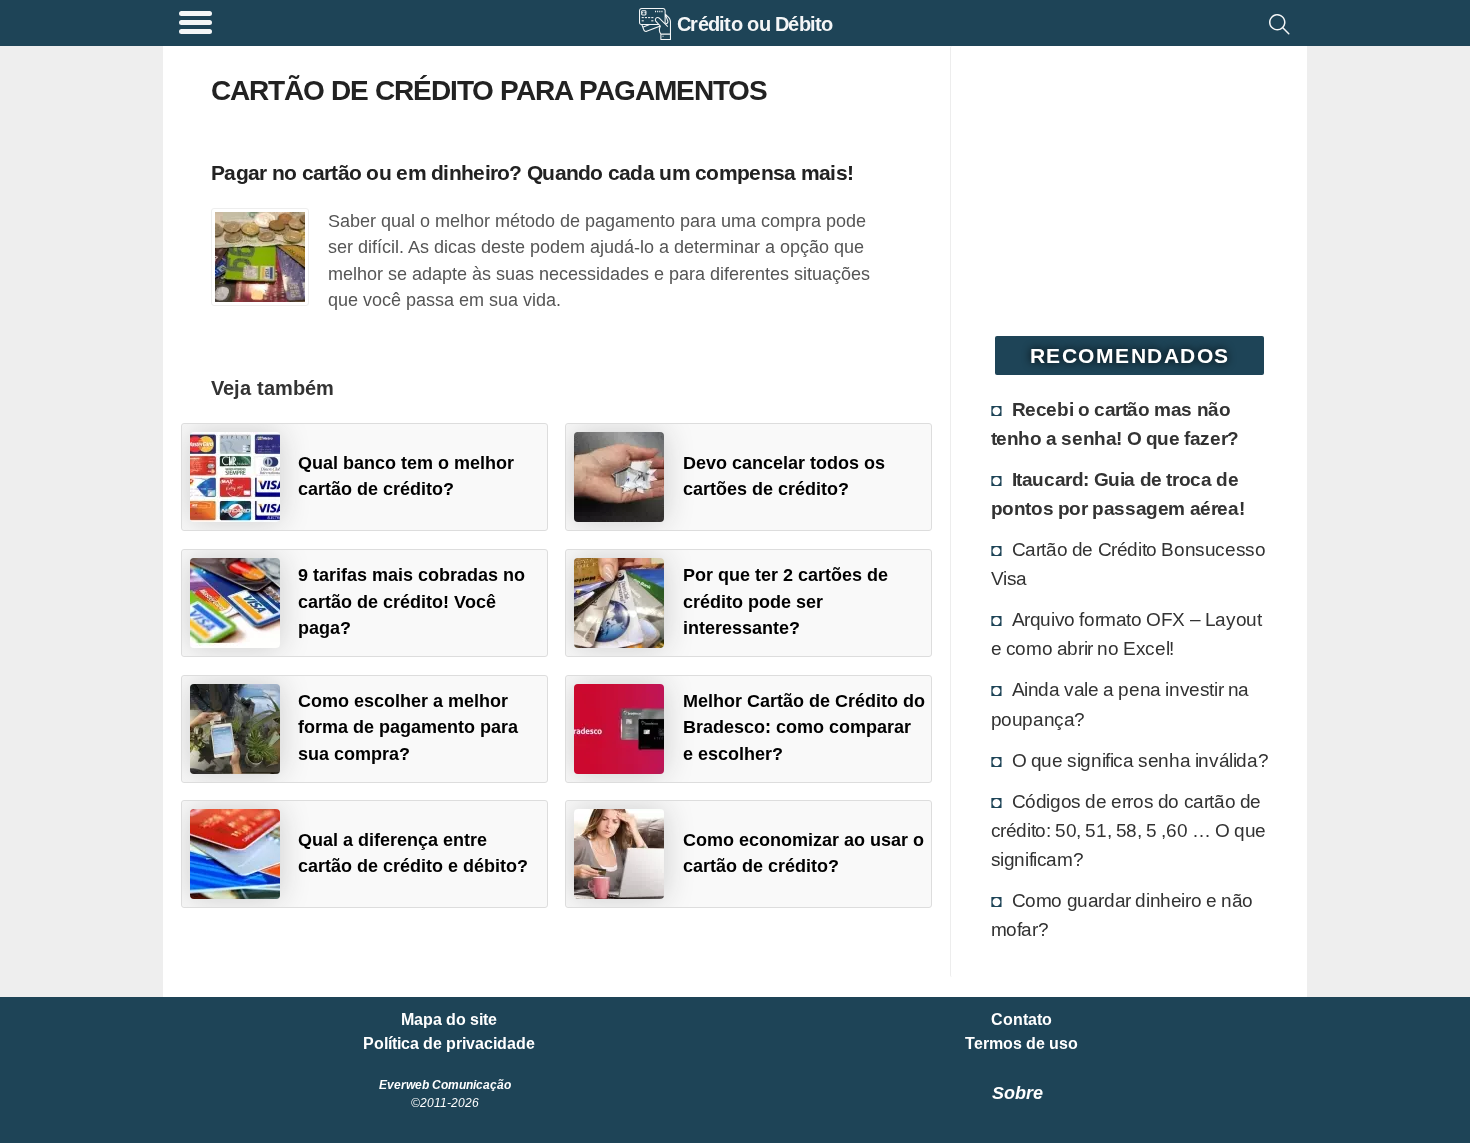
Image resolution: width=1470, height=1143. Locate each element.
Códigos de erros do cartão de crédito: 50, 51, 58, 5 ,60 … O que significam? (1128, 830)
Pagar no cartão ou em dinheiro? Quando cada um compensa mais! (532, 172)
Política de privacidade (449, 1044)
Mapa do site (449, 1020)
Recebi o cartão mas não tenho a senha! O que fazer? (1115, 423)
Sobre (1017, 1093)
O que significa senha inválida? (1140, 760)
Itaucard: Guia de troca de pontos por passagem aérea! (1118, 493)
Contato (1021, 1020)
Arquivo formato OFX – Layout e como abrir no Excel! (1126, 633)
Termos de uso (1021, 1044)
